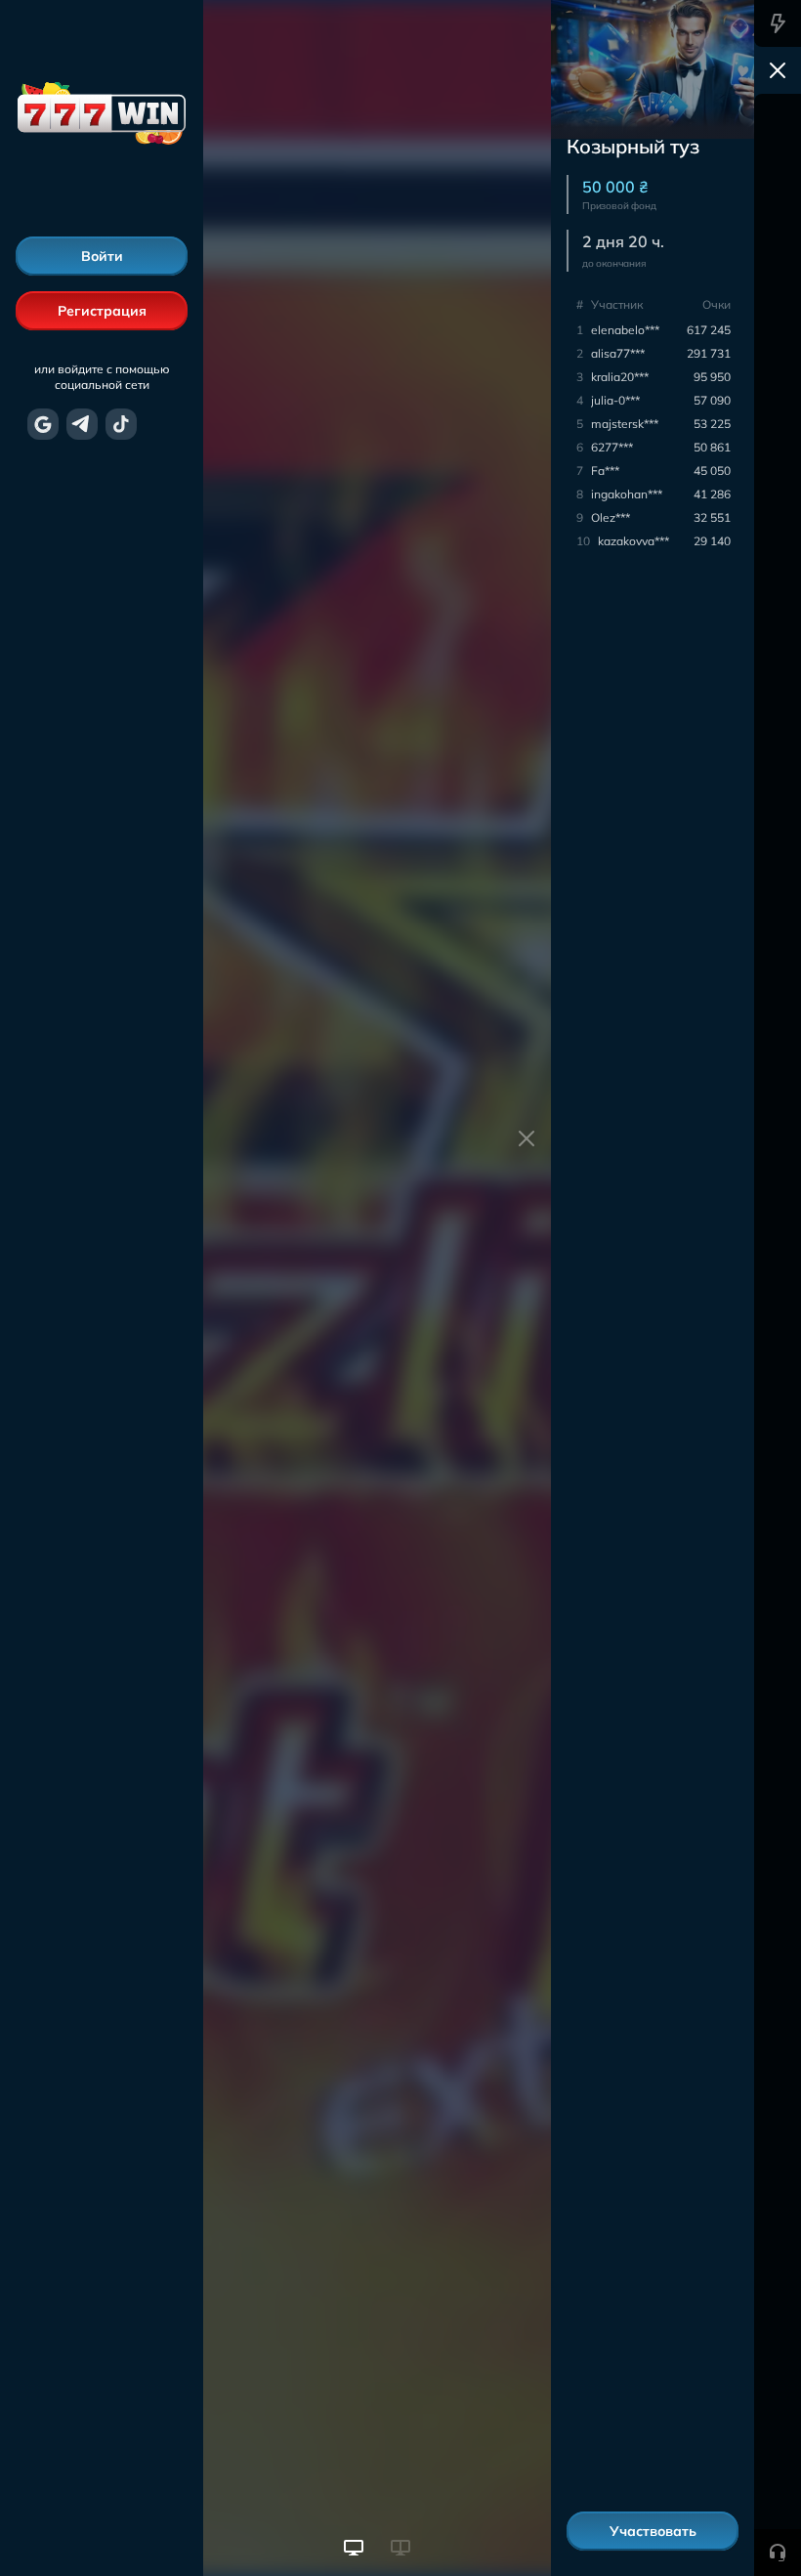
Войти (102, 256)
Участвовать (653, 2531)
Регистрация (102, 311)
